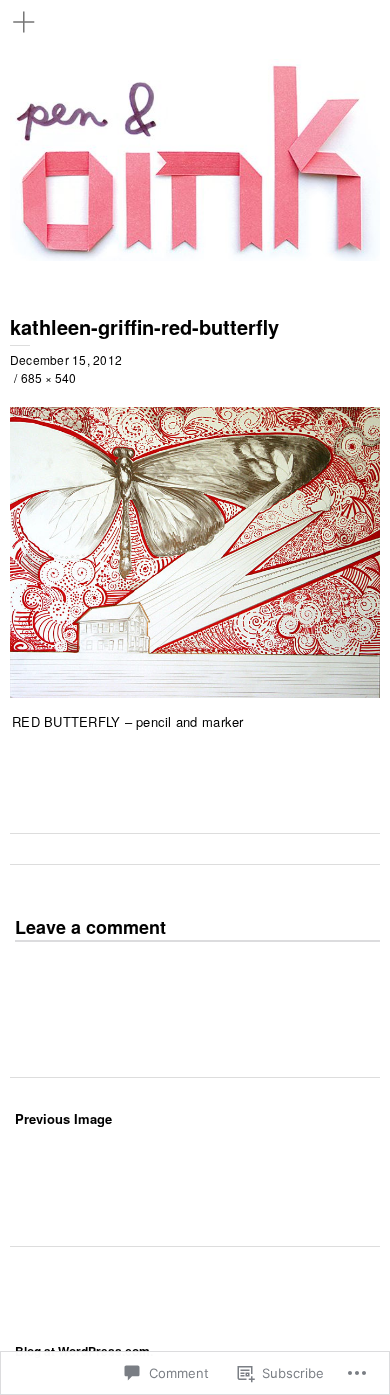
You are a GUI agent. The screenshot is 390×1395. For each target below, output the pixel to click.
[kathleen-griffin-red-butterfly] (195, 692)
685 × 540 (48, 377)
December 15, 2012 (66, 359)
